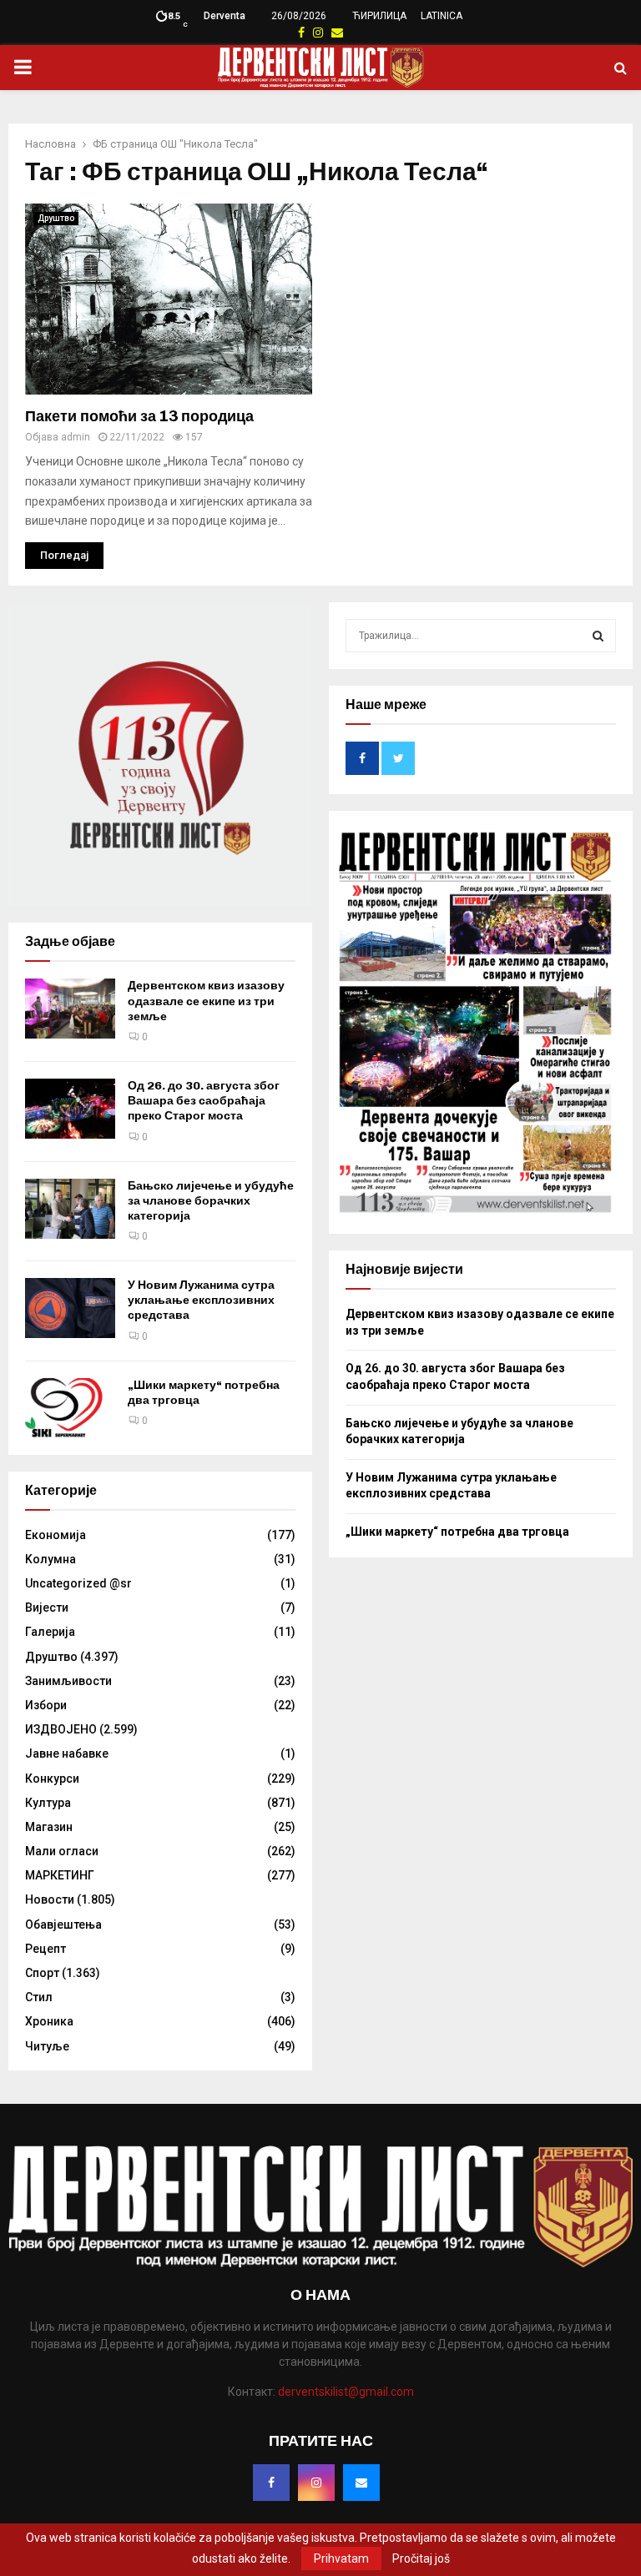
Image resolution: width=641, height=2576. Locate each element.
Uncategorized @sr (78, 1583)
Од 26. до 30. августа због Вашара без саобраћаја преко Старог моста (204, 1101)
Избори (46, 1705)
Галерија (50, 1632)
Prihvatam (341, 2558)
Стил (39, 1997)
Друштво (56, 218)
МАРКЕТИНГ (60, 1875)
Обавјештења (63, 1924)
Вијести (47, 1607)
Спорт (42, 1973)
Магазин (49, 1827)
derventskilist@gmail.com (346, 2392)
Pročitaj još (421, 2558)
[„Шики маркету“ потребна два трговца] (70, 1408)
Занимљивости (68, 1681)
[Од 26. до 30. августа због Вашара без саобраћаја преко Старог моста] (70, 1109)
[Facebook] (271, 2483)
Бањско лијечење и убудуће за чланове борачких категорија (211, 1201)
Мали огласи (62, 1851)
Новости (50, 1899)
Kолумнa (50, 1559)
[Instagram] (316, 2483)
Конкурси (52, 1779)
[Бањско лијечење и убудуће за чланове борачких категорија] (70, 1209)
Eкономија (56, 1535)
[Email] (361, 2483)
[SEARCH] (598, 636)
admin (76, 437)
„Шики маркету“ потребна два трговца (457, 1532)
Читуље (47, 2046)
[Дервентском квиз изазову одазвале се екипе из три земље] (70, 1009)
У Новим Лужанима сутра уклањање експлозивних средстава (201, 1300)
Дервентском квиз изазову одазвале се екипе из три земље (206, 1001)
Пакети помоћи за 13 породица (139, 416)
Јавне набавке (67, 1753)
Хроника (49, 2021)
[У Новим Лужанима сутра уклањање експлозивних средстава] (70, 1308)
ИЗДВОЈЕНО (61, 1729)
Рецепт (45, 1949)
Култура (48, 1803)
